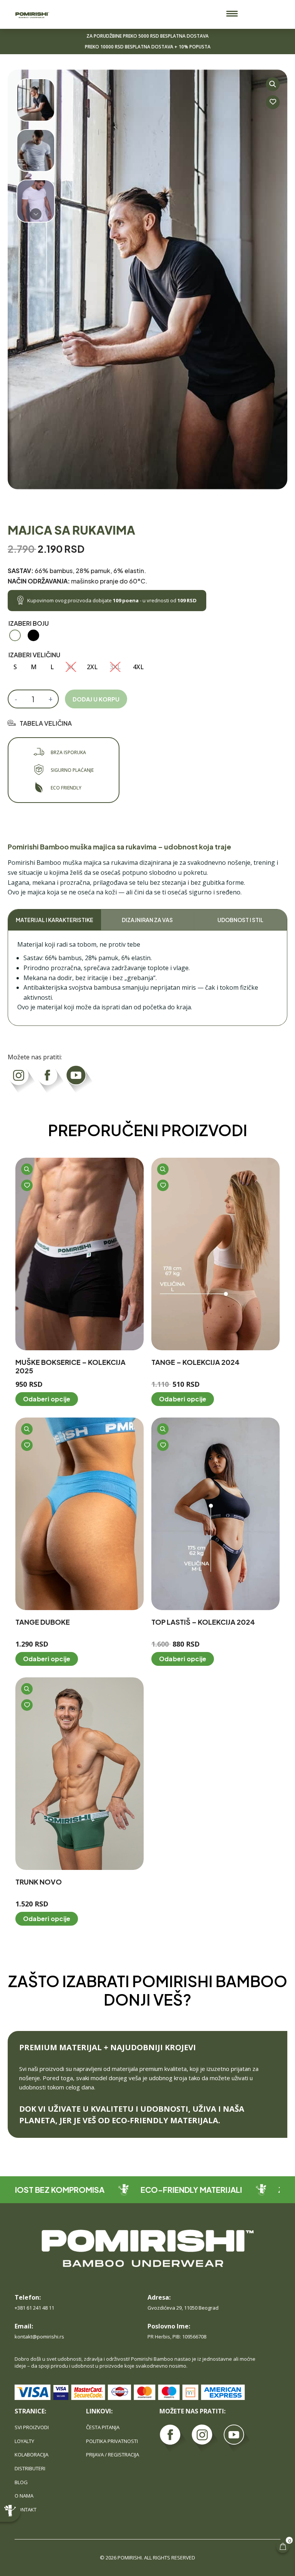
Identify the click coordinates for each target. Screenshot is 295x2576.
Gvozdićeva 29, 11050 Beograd (183, 2308)
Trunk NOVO (39, 1882)
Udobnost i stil (240, 920)
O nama (24, 2496)
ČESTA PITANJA (103, 2427)
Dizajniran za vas (147, 920)
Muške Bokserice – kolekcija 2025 (70, 1366)
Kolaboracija (31, 2455)
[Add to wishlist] (273, 102)
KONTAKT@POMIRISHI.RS (39, 2337)
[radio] (15, 635)
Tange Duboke (43, 1622)
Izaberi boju (29, 623)
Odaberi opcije (47, 1399)
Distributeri (30, 2468)
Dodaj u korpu (96, 699)
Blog (21, 2482)
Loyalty (24, 2441)
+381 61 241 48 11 (34, 2308)
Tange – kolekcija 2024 (196, 1362)
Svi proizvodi (32, 2427)
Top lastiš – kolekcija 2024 (203, 1622)
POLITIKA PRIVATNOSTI (112, 2441)
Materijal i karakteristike (55, 920)
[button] (232, 14)
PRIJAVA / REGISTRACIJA (113, 2455)
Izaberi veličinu (34, 655)
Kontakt (26, 2510)
